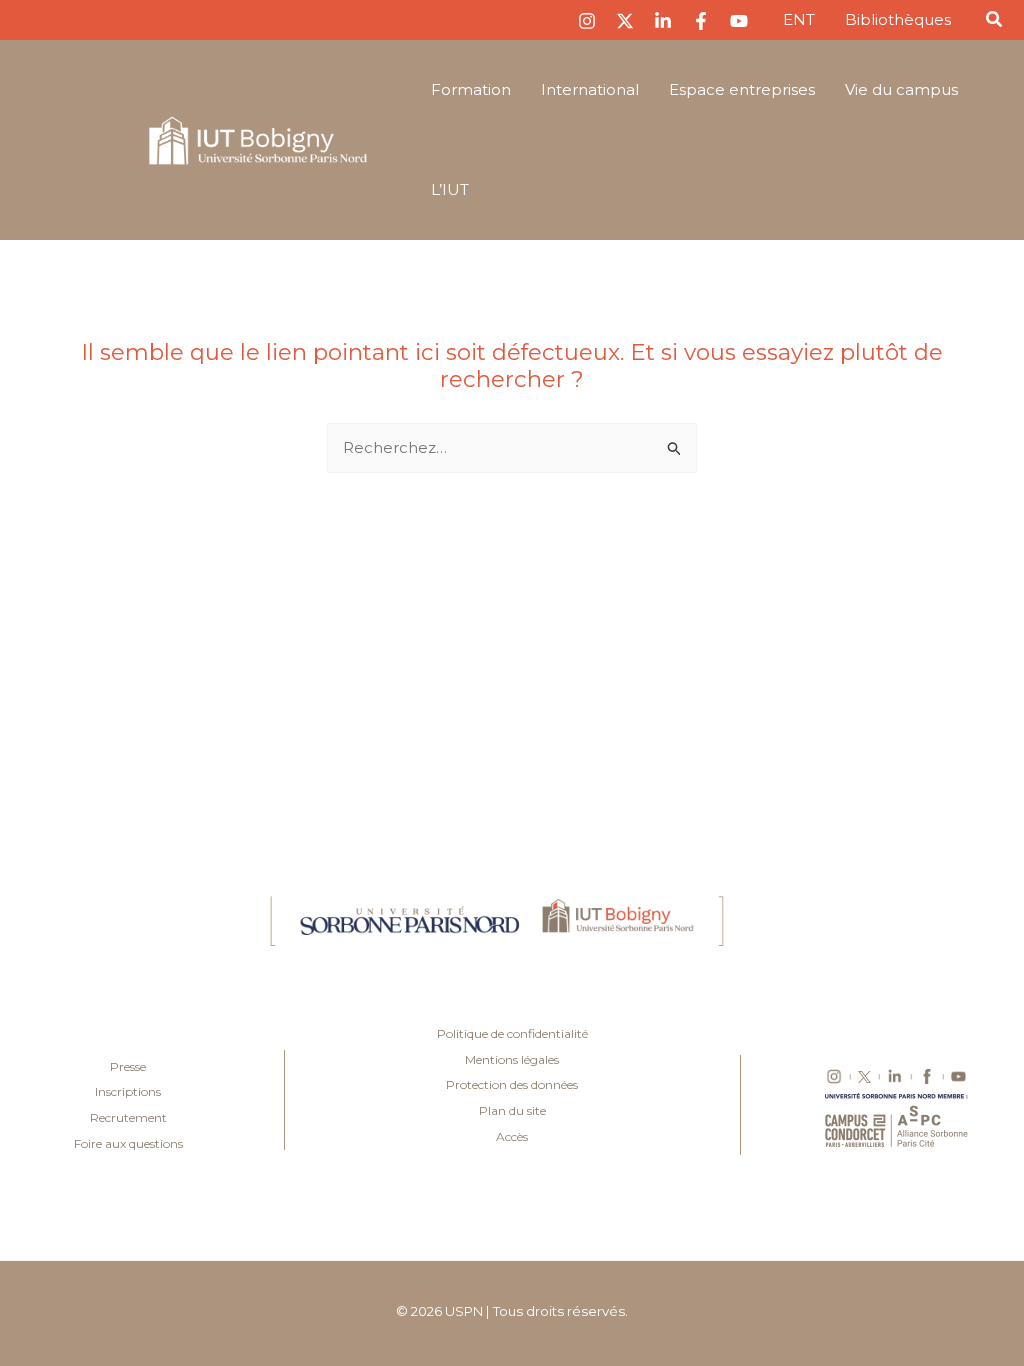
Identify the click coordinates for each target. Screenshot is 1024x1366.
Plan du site (512, 1110)
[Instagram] (587, 21)
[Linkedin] (663, 21)
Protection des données (512, 1084)
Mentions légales (512, 1059)
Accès (512, 1136)
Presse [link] (128, 1066)
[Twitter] (625, 21)
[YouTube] (739, 21)
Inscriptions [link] (128, 1091)
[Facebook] (701, 21)
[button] (995, 22)
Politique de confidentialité (512, 1033)
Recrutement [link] (128, 1117)
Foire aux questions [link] (128, 1143)
